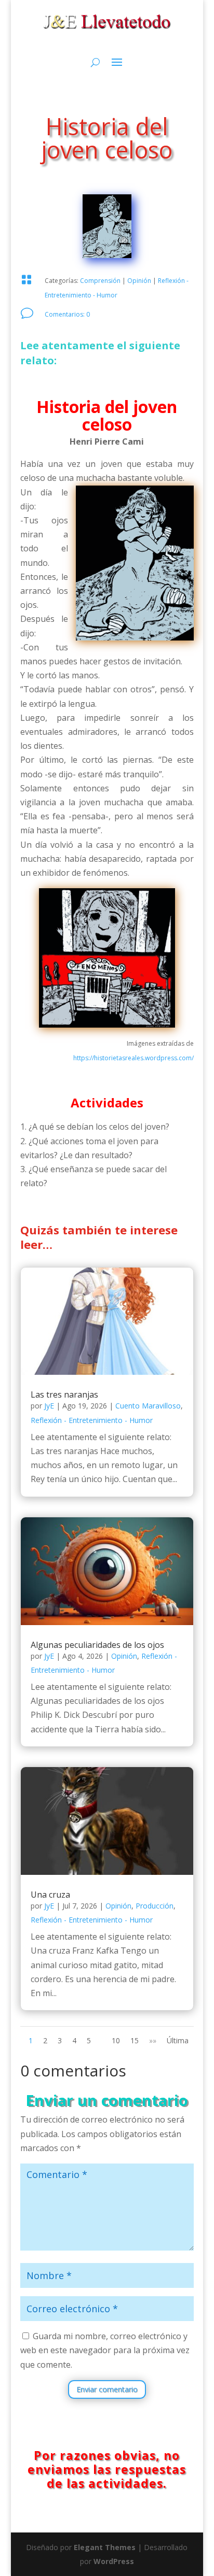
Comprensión (100, 281)
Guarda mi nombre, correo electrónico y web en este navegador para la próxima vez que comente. (105, 2350)
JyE (49, 1406)
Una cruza (50, 1895)
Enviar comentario (107, 2389)
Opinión (139, 281)
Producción (155, 1906)
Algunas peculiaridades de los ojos (97, 1645)
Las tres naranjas (64, 1394)
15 (135, 2040)
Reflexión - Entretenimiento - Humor (92, 1420)
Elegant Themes (105, 2547)
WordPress (114, 2561)
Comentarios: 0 (67, 314)
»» (153, 2040)
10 (116, 2040)
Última (178, 2040)
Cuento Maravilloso (148, 1406)
